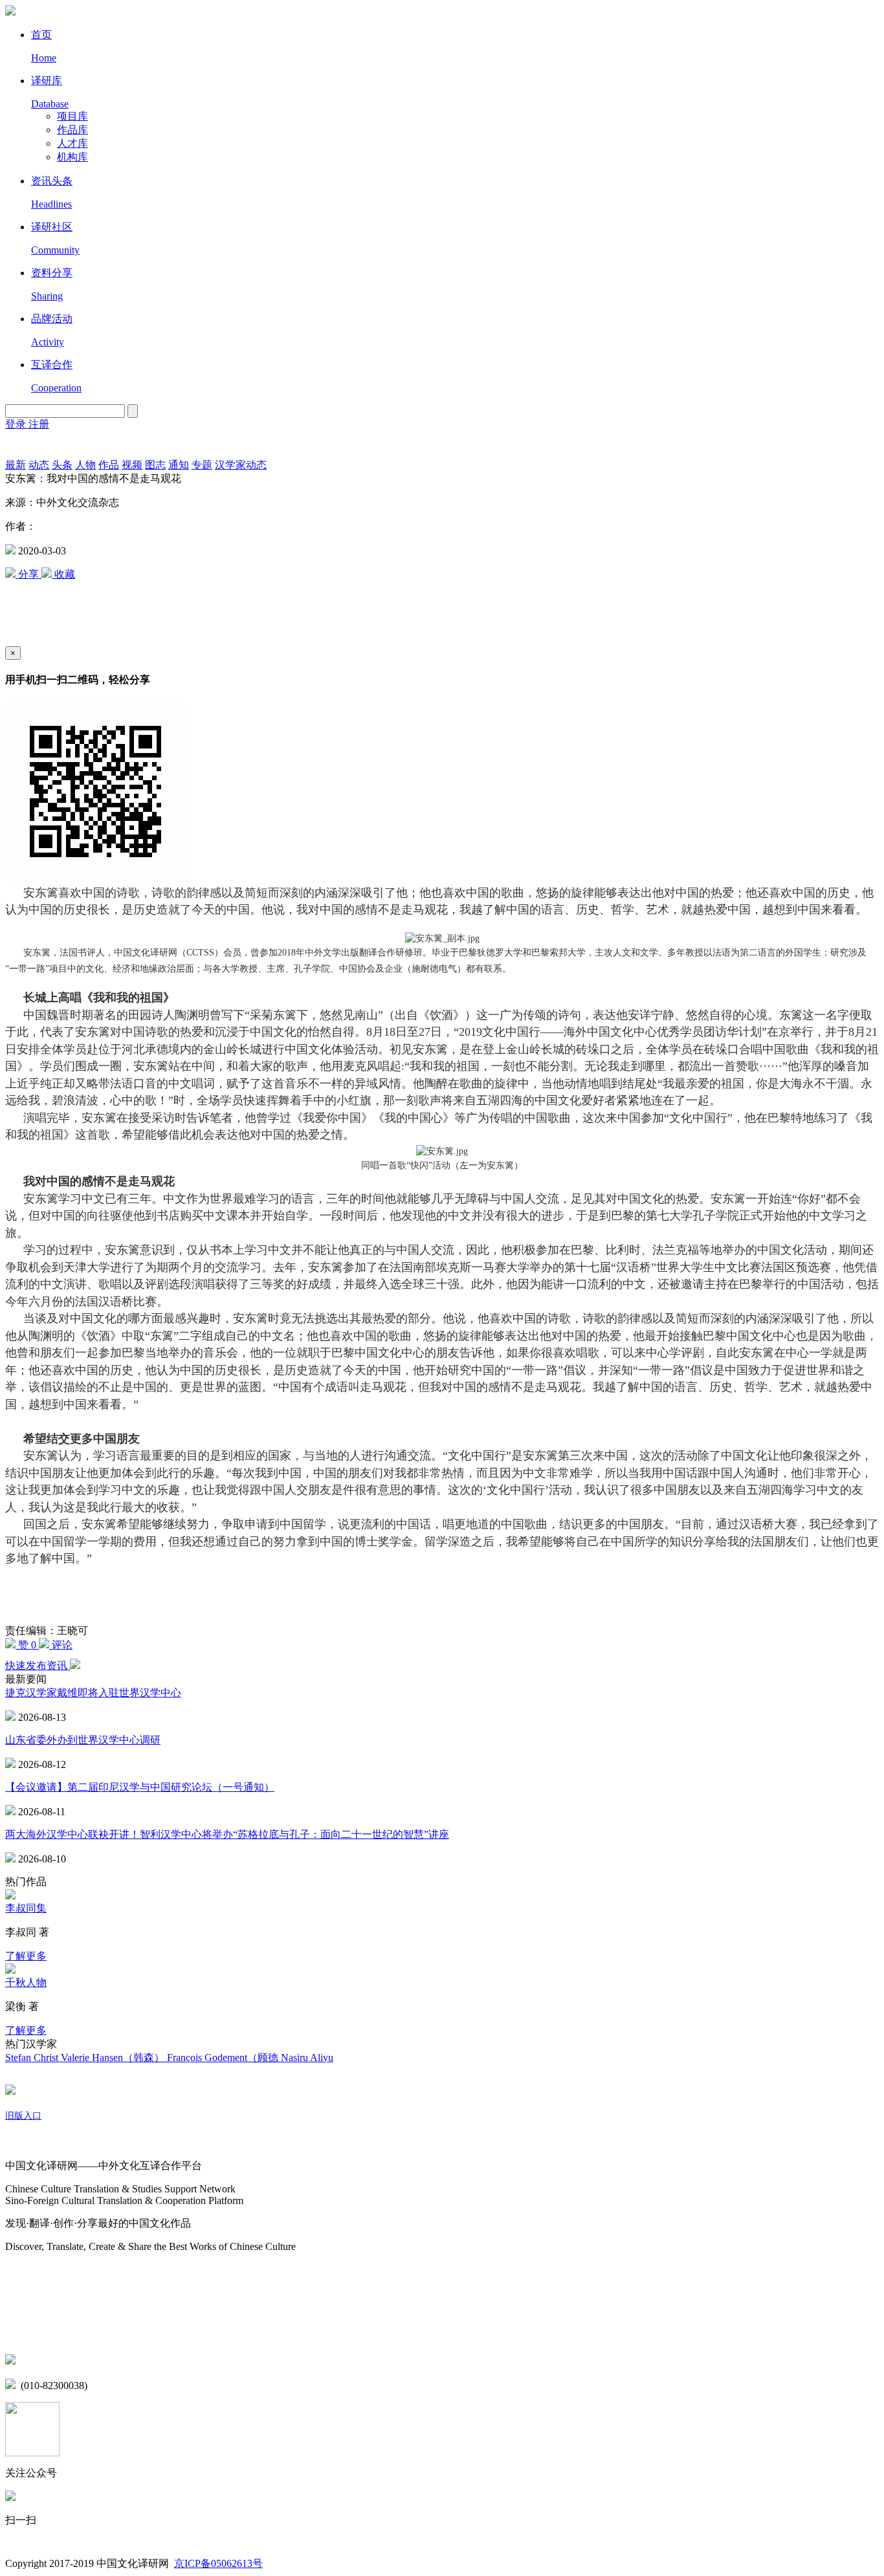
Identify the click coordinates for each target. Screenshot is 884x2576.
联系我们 (26, 2332)
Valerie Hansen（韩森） (114, 2058)
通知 (179, 465)
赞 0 (27, 1645)
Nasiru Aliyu (307, 2058)
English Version (21, 445)
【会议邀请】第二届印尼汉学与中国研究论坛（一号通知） (140, 1787)
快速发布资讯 (38, 1665)
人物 (85, 465)
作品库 (72, 130)
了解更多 (26, 1956)
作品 (109, 465)
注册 (39, 424)
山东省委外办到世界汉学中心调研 (83, 1740)
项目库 (72, 116)
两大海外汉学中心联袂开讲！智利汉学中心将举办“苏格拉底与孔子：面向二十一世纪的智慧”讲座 (227, 1834)
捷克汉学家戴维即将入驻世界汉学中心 (93, 1693)
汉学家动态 (241, 465)
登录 (17, 424)
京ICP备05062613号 (218, 2563)
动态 (39, 465)
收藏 (63, 574)
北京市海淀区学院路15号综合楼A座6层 (110, 2361)
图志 (155, 465)
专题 (202, 465)
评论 (61, 1645)
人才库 (72, 143)
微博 (16, 2305)
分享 (28, 574)
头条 (62, 465)
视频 (132, 465)
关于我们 (26, 2142)
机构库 (72, 157)
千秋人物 (26, 1982)
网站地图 (26, 2272)
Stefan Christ (33, 2058)
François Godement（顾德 (224, 2058)
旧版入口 (23, 2116)
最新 (16, 465)
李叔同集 (26, 1908)
